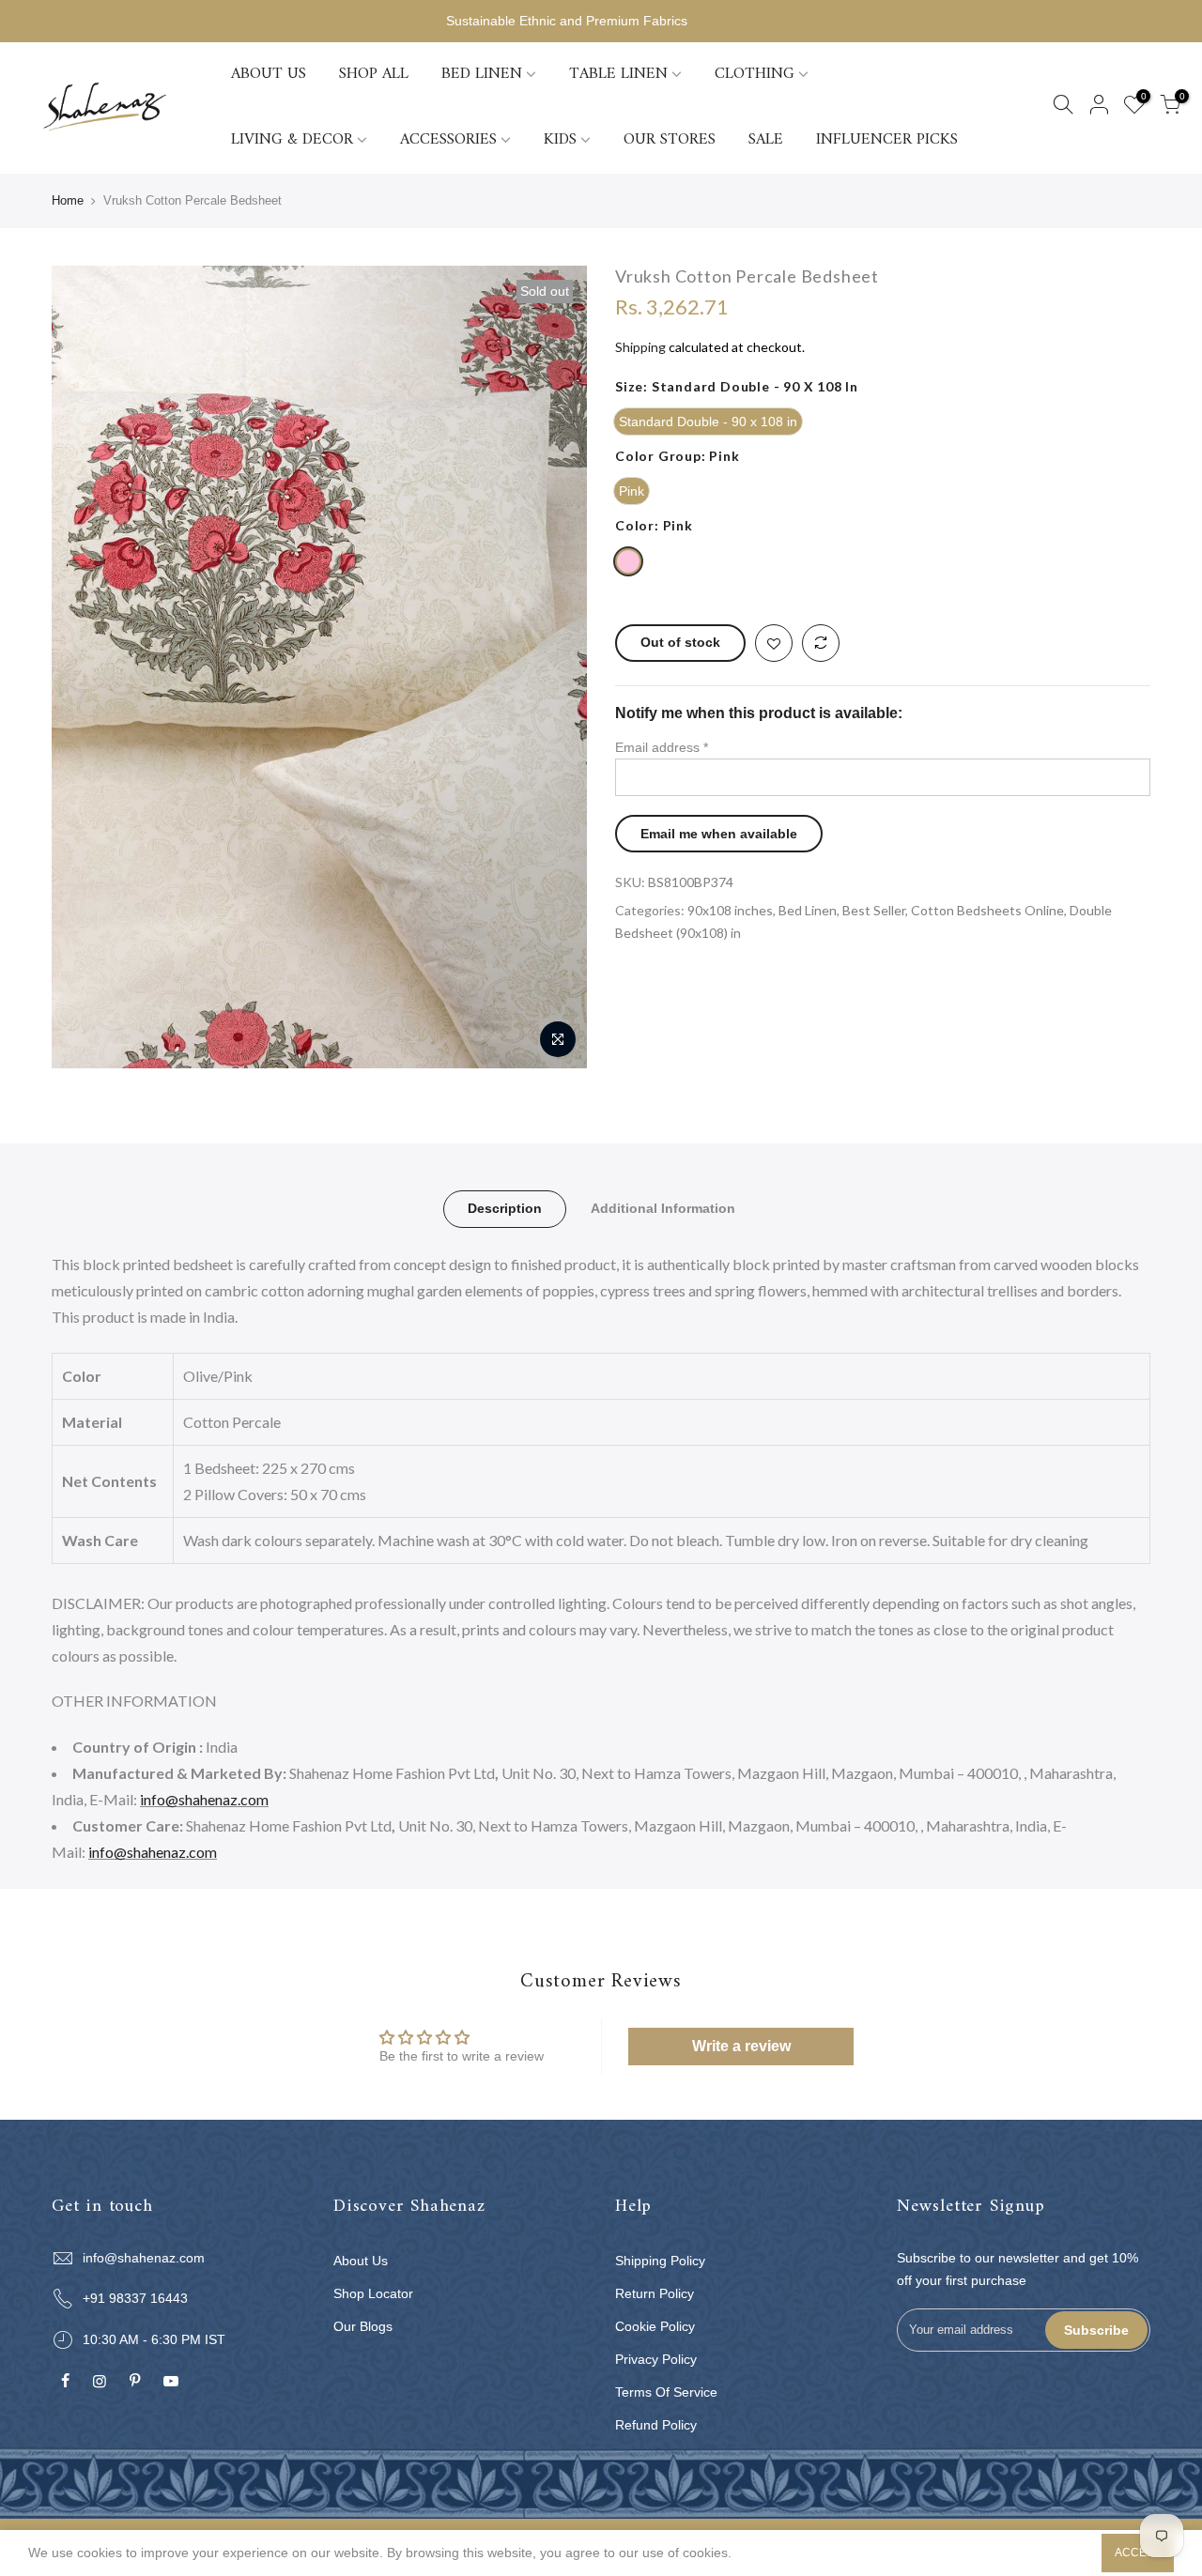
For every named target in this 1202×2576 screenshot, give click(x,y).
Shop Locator (373, 2293)
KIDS (560, 140)
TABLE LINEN (618, 74)
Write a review (741, 2046)
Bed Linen (808, 910)
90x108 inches (730, 910)
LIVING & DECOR (292, 140)
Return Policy (655, 2293)
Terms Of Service (666, 2392)
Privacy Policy (656, 2359)
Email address (662, 747)
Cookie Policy (655, 2326)
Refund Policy (656, 2425)
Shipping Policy (660, 2261)
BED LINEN (482, 74)
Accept (1138, 2553)
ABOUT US (269, 74)
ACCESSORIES (448, 140)
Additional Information (663, 1208)
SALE (766, 140)
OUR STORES (670, 140)
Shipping (640, 347)
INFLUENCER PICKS (887, 140)
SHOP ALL (374, 74)
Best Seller (874, 910)
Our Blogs (363, 2326)
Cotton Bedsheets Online (987, 910)
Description (505, 1208)
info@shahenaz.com (204, 1799)
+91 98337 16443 (135, 2298)
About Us (361, 2261)
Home (68, 200)
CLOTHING (755, 74)
